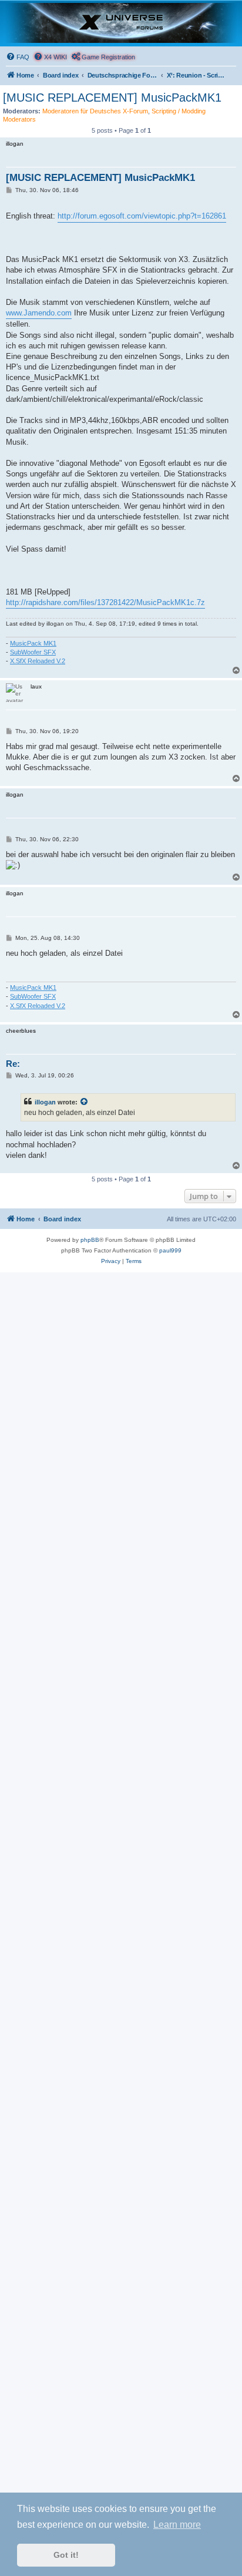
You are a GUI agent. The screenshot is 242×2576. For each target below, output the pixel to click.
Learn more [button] (177, 2525)
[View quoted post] (85, 1102)
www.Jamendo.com (39, 313)
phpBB (90, 1240)
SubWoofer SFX (33, 652)
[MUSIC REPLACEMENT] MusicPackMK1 (112, 98)
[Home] (121, 23)
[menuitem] (18, 57)
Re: (13, 1064)
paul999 (170, 1250)
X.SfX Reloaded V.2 (38, 661)
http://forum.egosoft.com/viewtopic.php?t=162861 (142, 216)
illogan (45, 1102)
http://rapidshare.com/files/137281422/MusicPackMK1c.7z (105, 602)
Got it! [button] (66, 2555)
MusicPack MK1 (33, 643)
